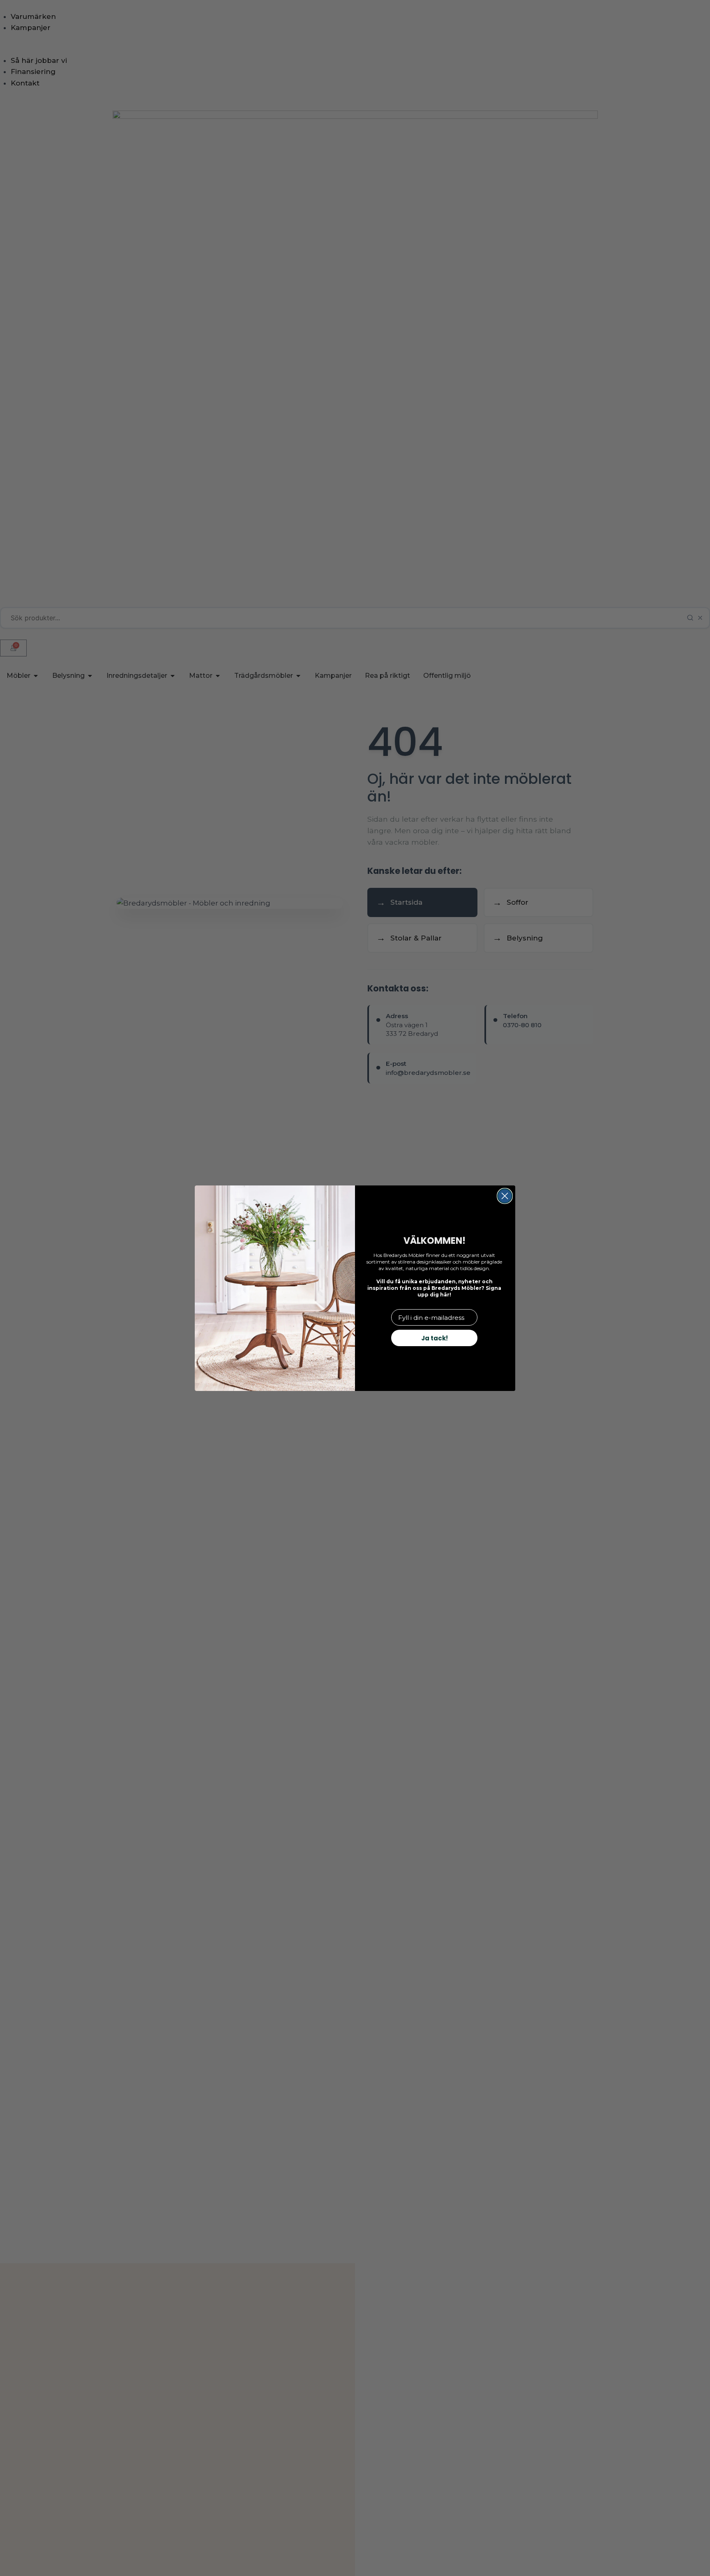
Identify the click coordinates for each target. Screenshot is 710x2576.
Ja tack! (435, 1338)
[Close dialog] (505, 1196)
